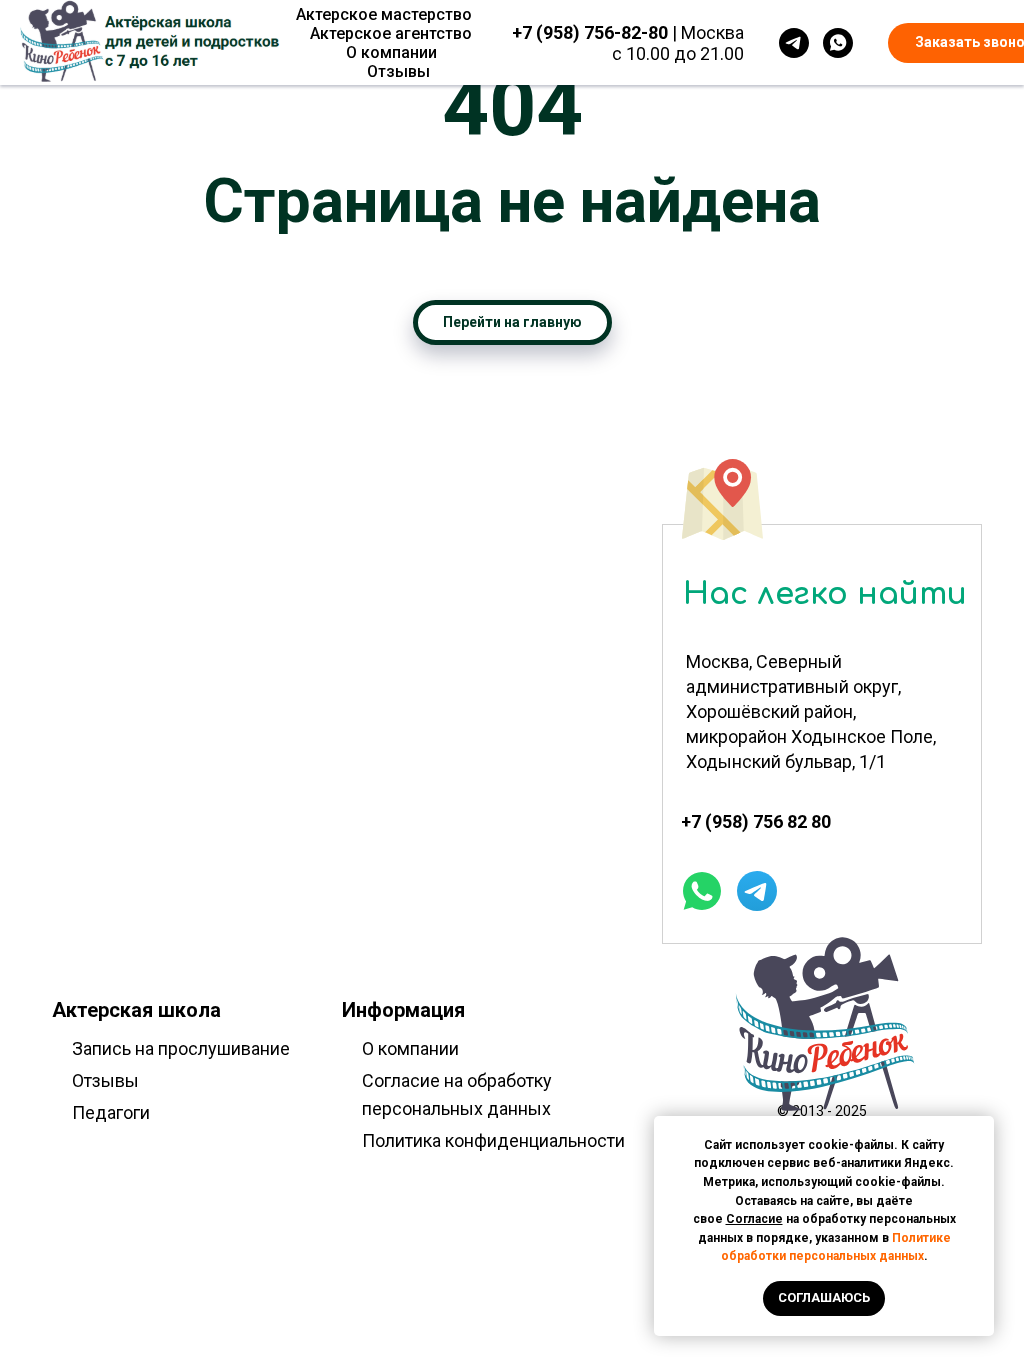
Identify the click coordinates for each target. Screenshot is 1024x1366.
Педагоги (111, 1112)
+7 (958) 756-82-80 (590, 32)
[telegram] (794, 43)
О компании (391, 52)
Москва (712, 32)
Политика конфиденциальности (493, 1140)
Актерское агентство (391, 33)
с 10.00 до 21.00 (678, 53)
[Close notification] (979, 1131)
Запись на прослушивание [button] (181, 1048)
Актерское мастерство (384, 14)
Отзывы (398, 71)
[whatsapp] (838, 43)
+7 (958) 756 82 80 (756, 821)
